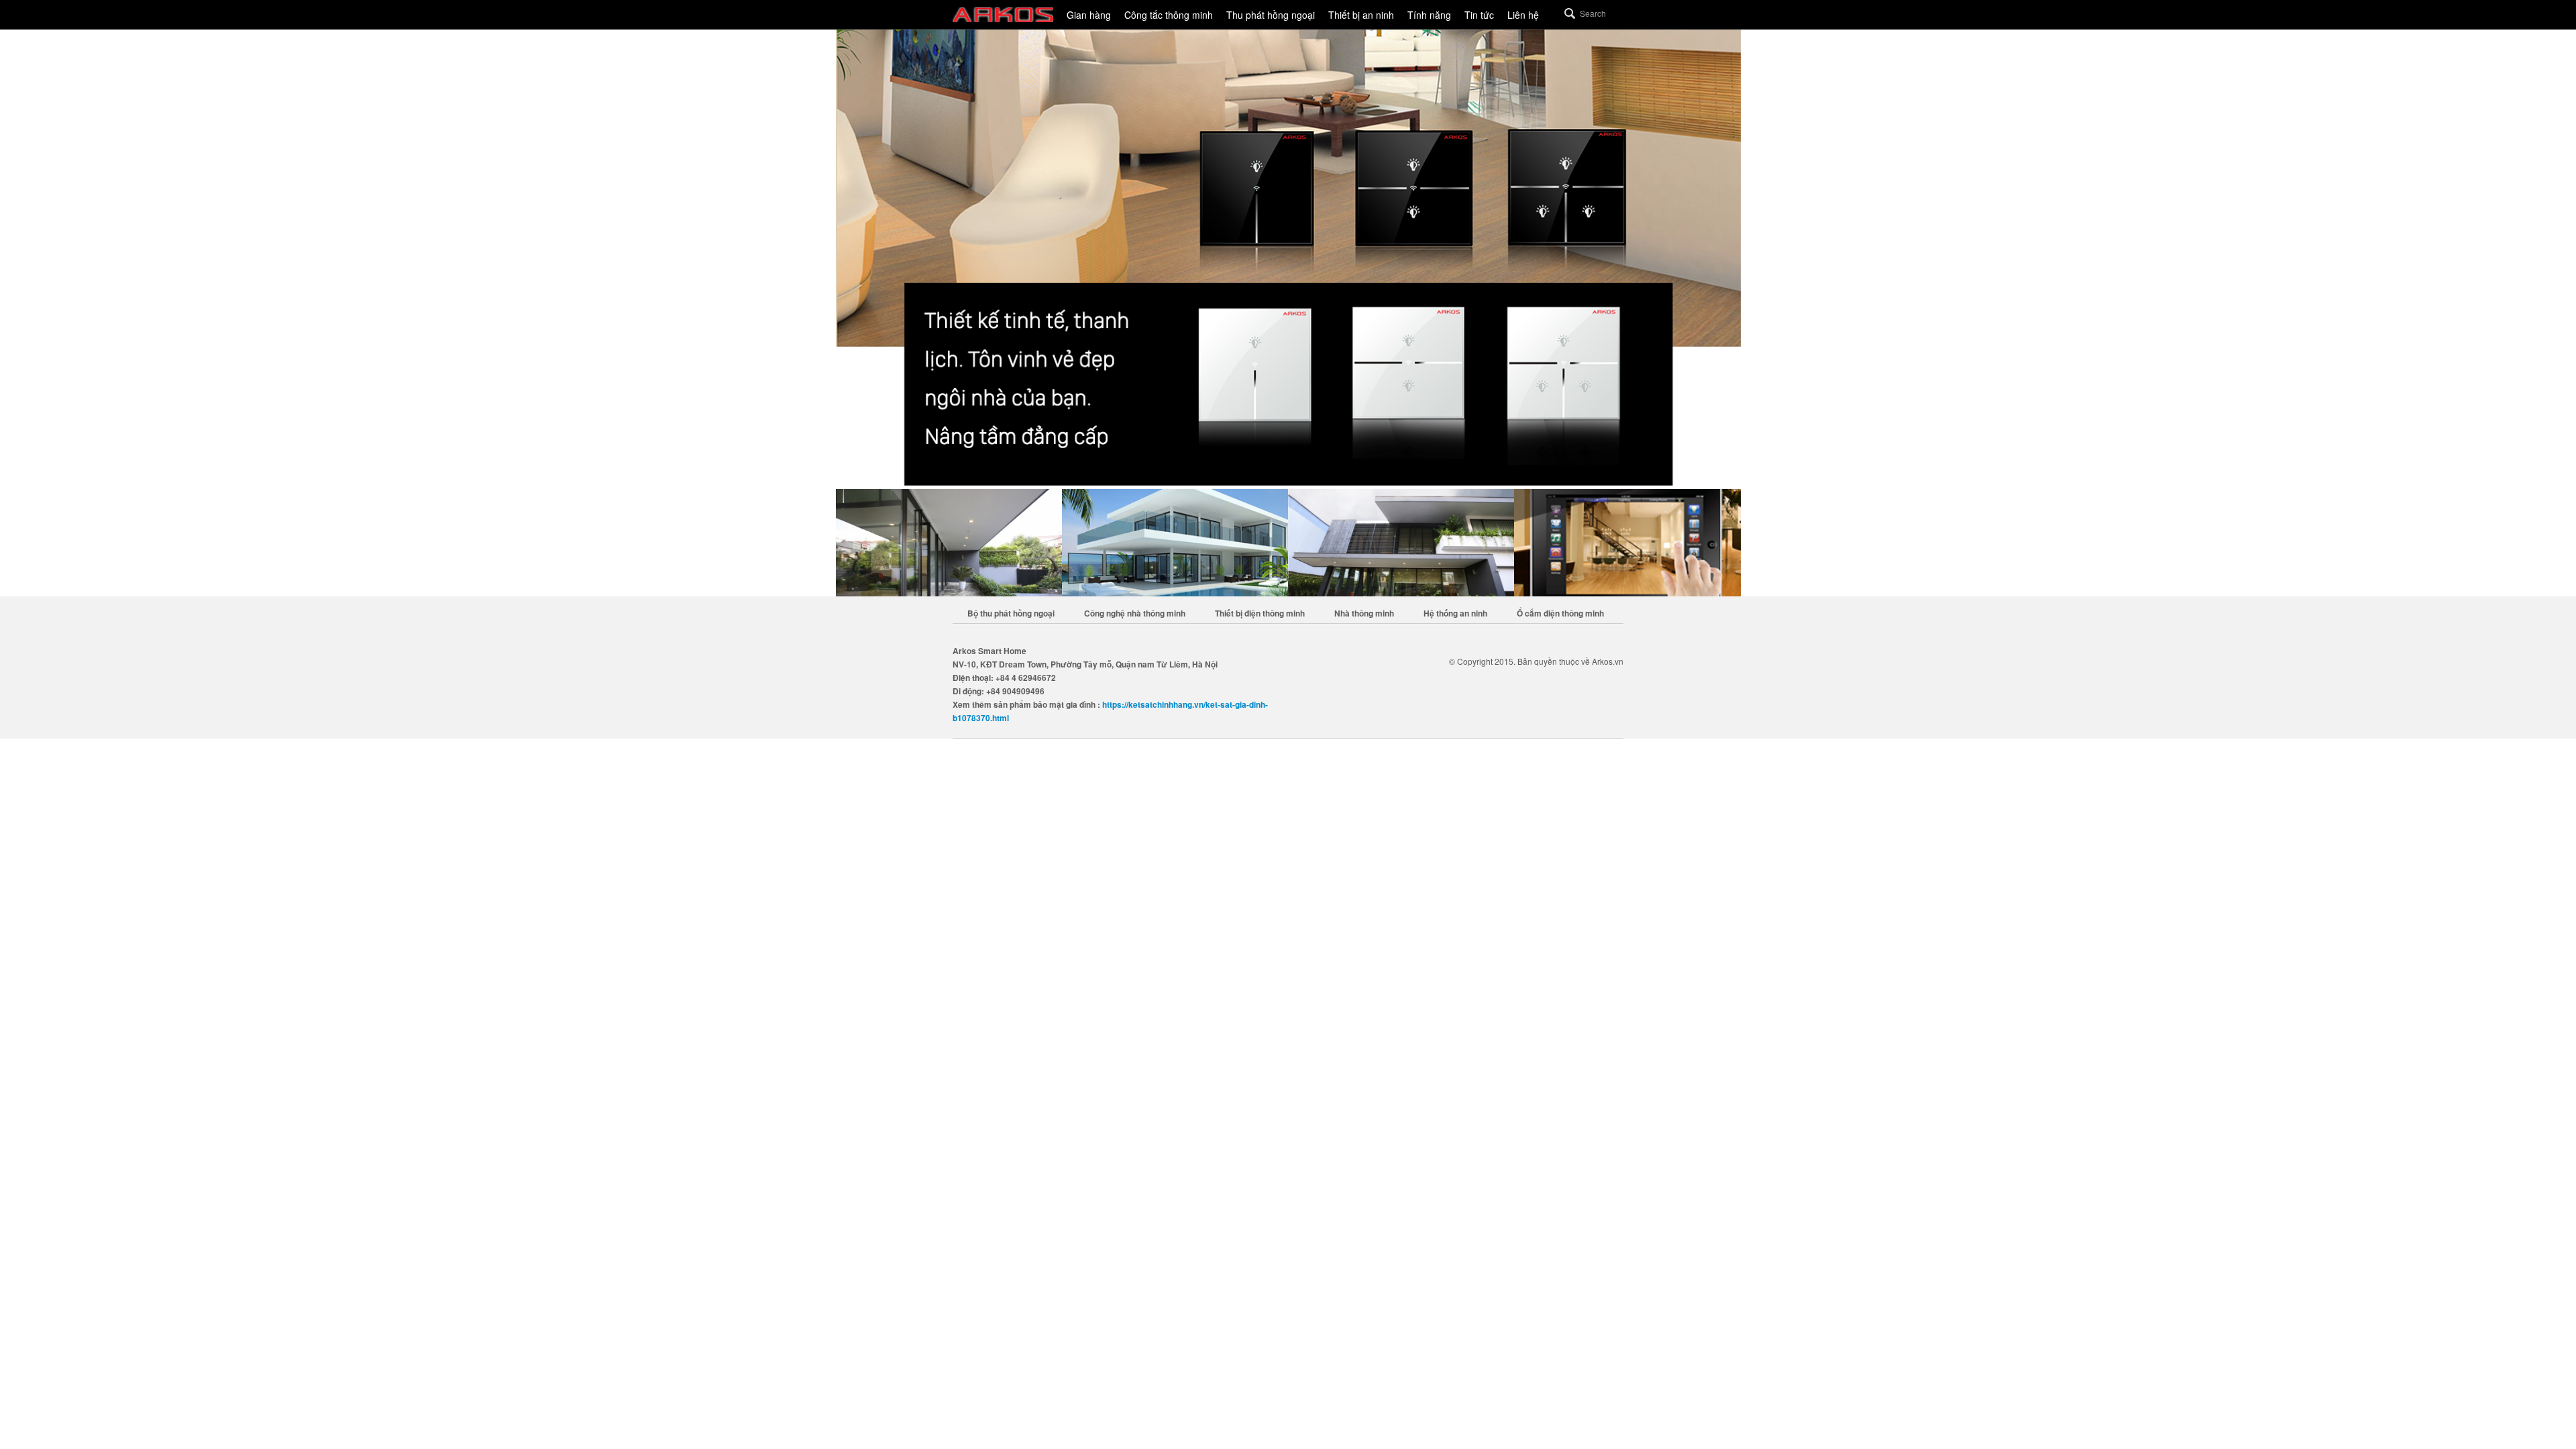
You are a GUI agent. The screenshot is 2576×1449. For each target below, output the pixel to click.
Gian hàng (1089, 15)
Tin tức (1479, 15)
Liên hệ (1523, 15)
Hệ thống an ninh (1455, 613)
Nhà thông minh (1364, 613)
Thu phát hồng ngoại (1271, 15)
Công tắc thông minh (1169, 15)
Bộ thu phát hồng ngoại (1011, 613)
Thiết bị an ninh (1361, 15)
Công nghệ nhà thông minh (1135, 613)
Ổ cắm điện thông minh (1560, 613)
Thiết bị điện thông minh (1260, 613)
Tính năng (1429, 15)
